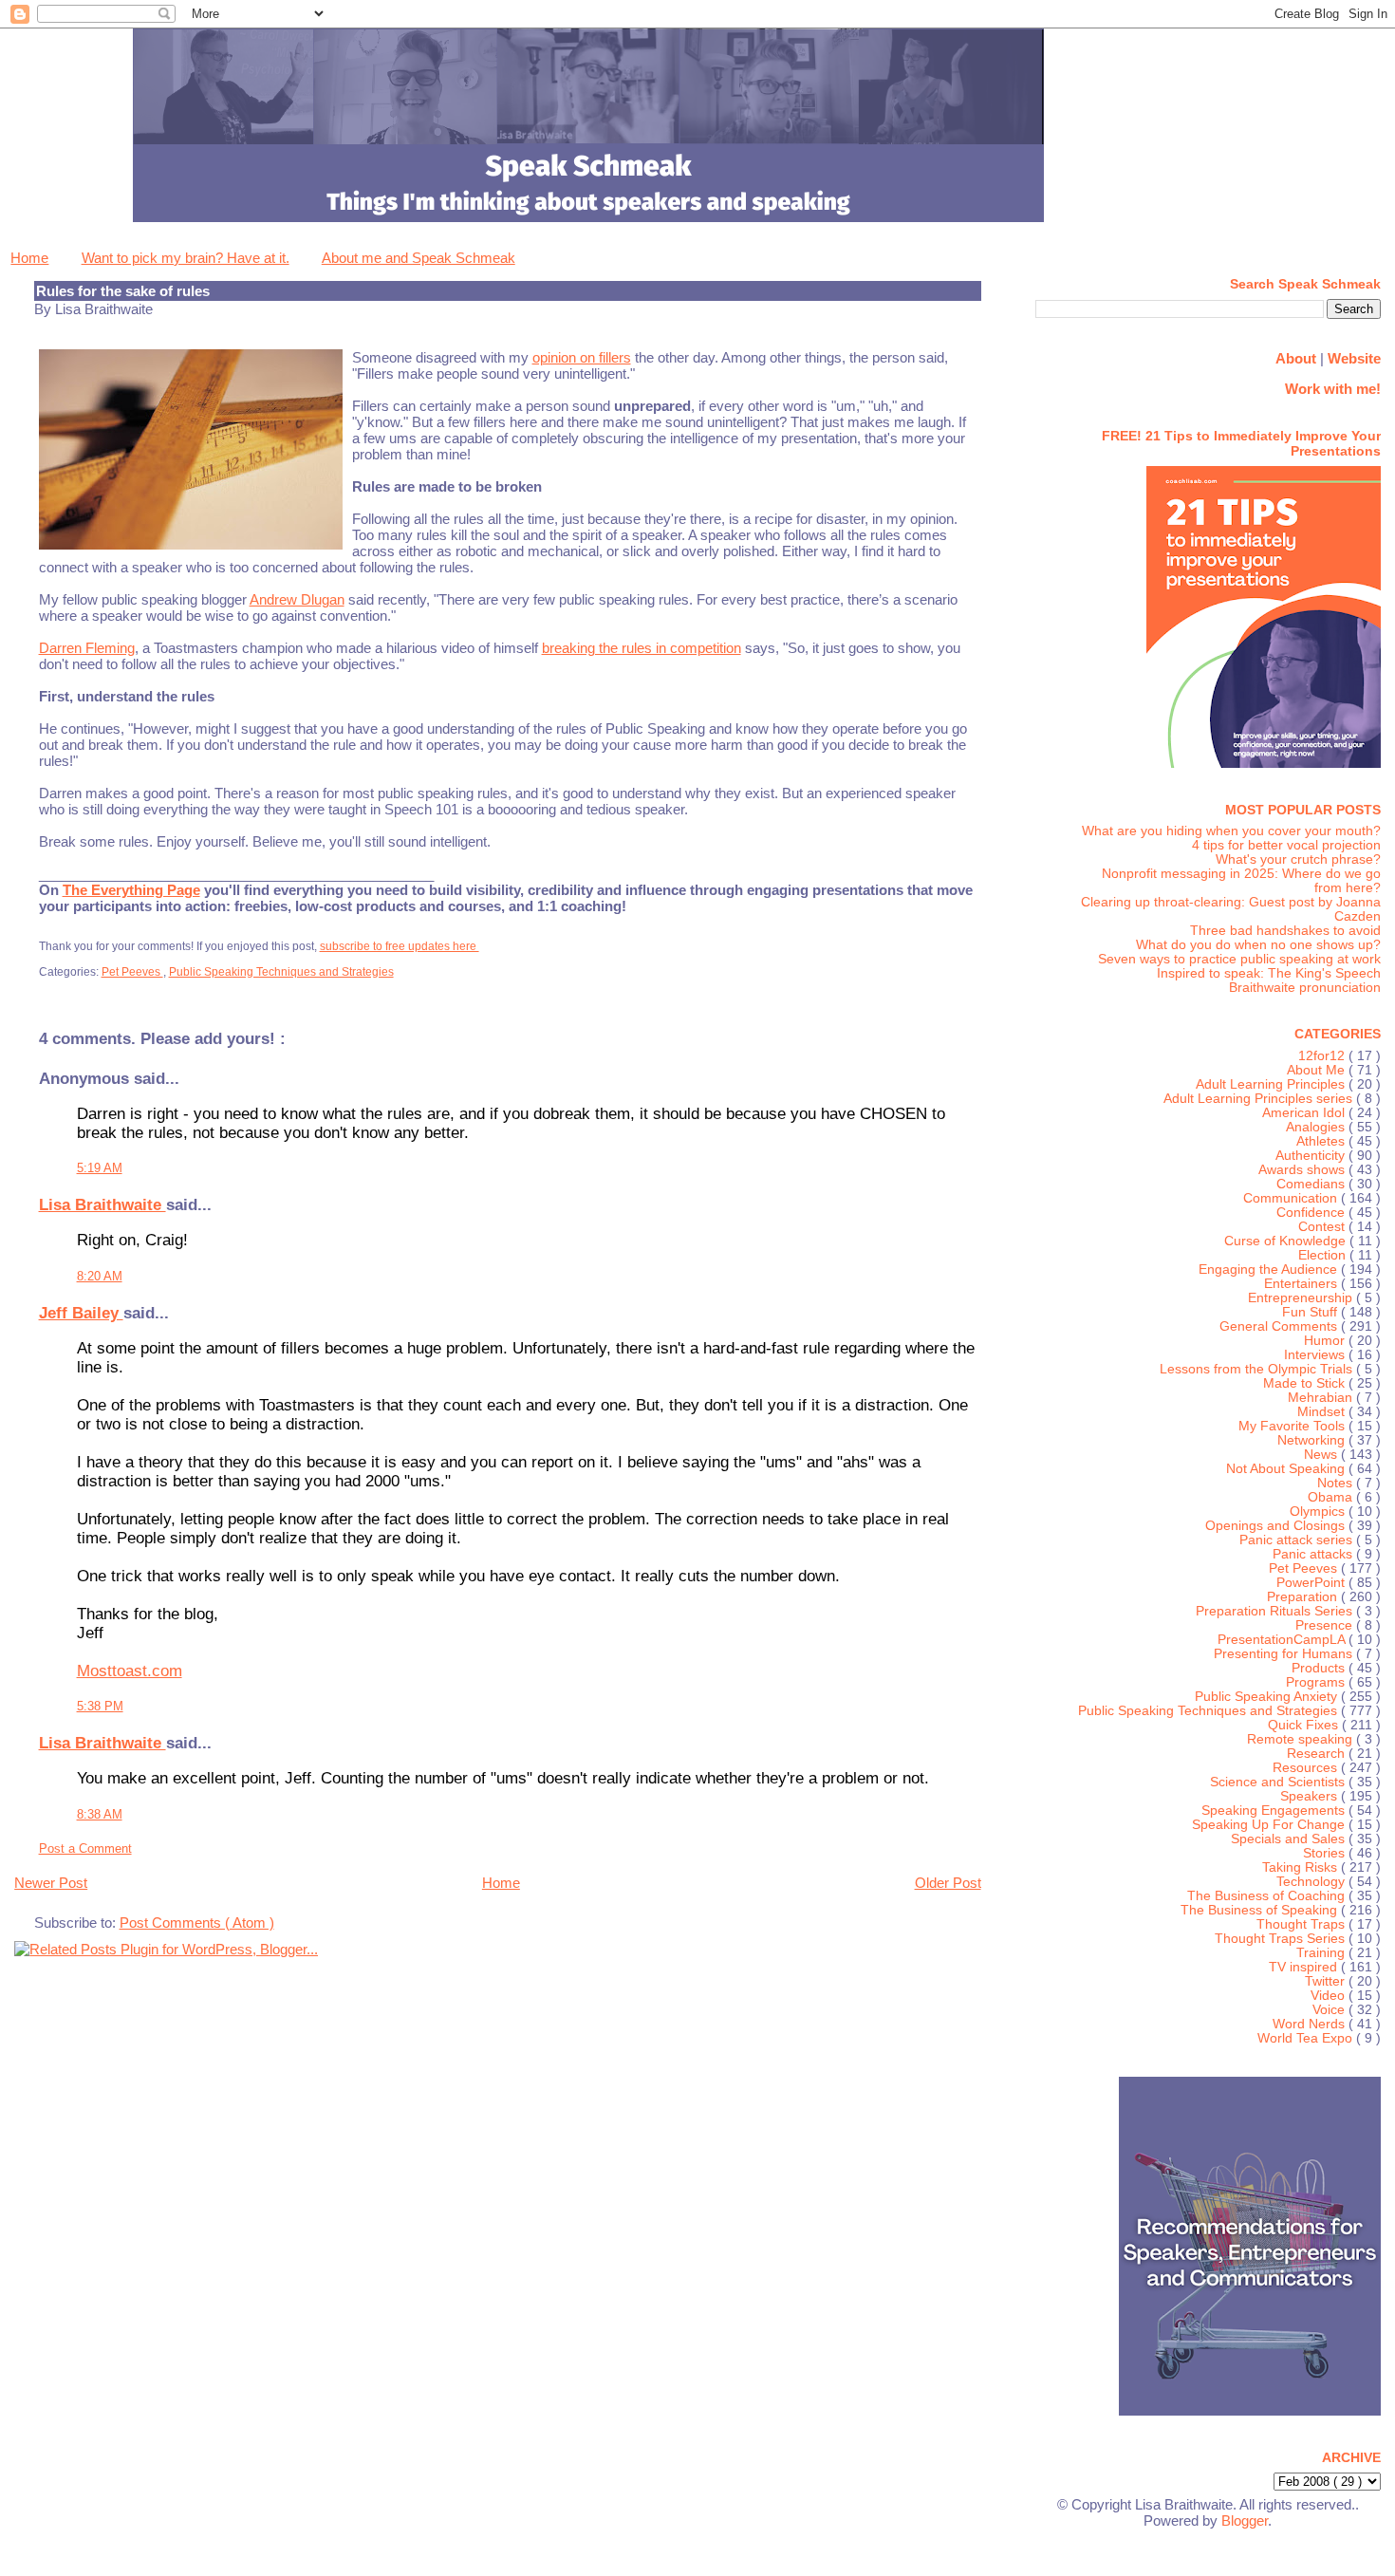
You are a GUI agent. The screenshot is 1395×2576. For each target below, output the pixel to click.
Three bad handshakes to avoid (1285, 931)
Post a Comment (85, 1848)
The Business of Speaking (1261, 1910)
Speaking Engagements (1275, 1811)
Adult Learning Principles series (1260, 1099)
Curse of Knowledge (1287, 1241)
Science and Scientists (1279, 1782)
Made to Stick (1306, 1383)
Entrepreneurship (1302, 1298)
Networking (1313, 1440)
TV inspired (1305, 1967)
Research (1318, 1754)
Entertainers (1302, 1284)
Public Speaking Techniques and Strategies (281, 972)
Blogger (1245, 2520)
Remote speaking (1302, 1739)
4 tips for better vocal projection (1286, 845)
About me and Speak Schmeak (418, 258)
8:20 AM (100, 1276)
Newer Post (51, 1883)
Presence (1326, 1625)
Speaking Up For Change (1270, 1825)
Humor (1326, 1341)
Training (1322, 1953)
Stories (1326, 1853)
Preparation (1304, 1597)
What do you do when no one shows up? (1258, 945)
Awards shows (1303, 1170)
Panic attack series (1298, 1540)
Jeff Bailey (81, 1313)
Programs (1317, 1682)
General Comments (1280, 1326)
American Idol (1305, 1113)
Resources (1307, 1768)
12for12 (1323, 1056)
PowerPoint (1312, 1583)
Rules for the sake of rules (123, 291)
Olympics (1319, 1512)
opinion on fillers (582, 357)
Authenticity (1312, 1156)
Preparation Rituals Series (1276, 1611)
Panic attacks (1314, 1554)
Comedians (1312, 1184)
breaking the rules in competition (642, 648)
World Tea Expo (1307, 2038)
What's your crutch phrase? (1298, 859)
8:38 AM (100, 1814)
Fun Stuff (1311, 1312)
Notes (1337, 1483)
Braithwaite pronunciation (1305, 988)
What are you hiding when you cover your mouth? (1231, 831)
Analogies (1317, 1127)
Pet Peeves (132, 972)
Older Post (948, 1883)
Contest (1323, 1227)
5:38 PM (100, 1706)
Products (1320, 1668)
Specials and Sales (1290, 1839)
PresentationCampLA (1283, 1640)
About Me (1318, 1070)
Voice (1330, 2010)
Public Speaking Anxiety (1268, 1697)
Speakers (1311, 1796)
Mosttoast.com (130, 1671)
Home (29, 258)
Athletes (1322, 1141)
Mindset (1323, 1412)
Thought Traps (1302, 1924)
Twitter (1327, 1981)
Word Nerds (1311, 2024)
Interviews (1316, 1355)
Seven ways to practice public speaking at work (1239, 959)
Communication (1292, 1198)
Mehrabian (1322, 1398)
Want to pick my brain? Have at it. (186, 258)
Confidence (1312, 1213)
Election (1324, 1255)
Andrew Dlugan (297, 599)
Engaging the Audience (1270, 1269)
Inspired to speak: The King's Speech (1269, 973)
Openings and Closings (1277, 1526)
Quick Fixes (1305, 1725)
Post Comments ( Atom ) (197, 1923)
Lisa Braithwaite (102, 1205)
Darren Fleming (87, 648)
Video (1330, 1996)
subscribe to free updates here (400, 946)
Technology (1312, 1882)
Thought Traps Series (1282, 1939)
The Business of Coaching (1268, 1896)
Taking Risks (1302, 1867)
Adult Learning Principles (1272, 1084)
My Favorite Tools (1293, 1426)
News (1322, 1455)
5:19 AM (100, 1168)
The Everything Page (131, 890)
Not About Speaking (1287, 1469)
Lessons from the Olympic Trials (1258, 1369)
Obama (1332, 1497)
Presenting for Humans (1285, 1654)
